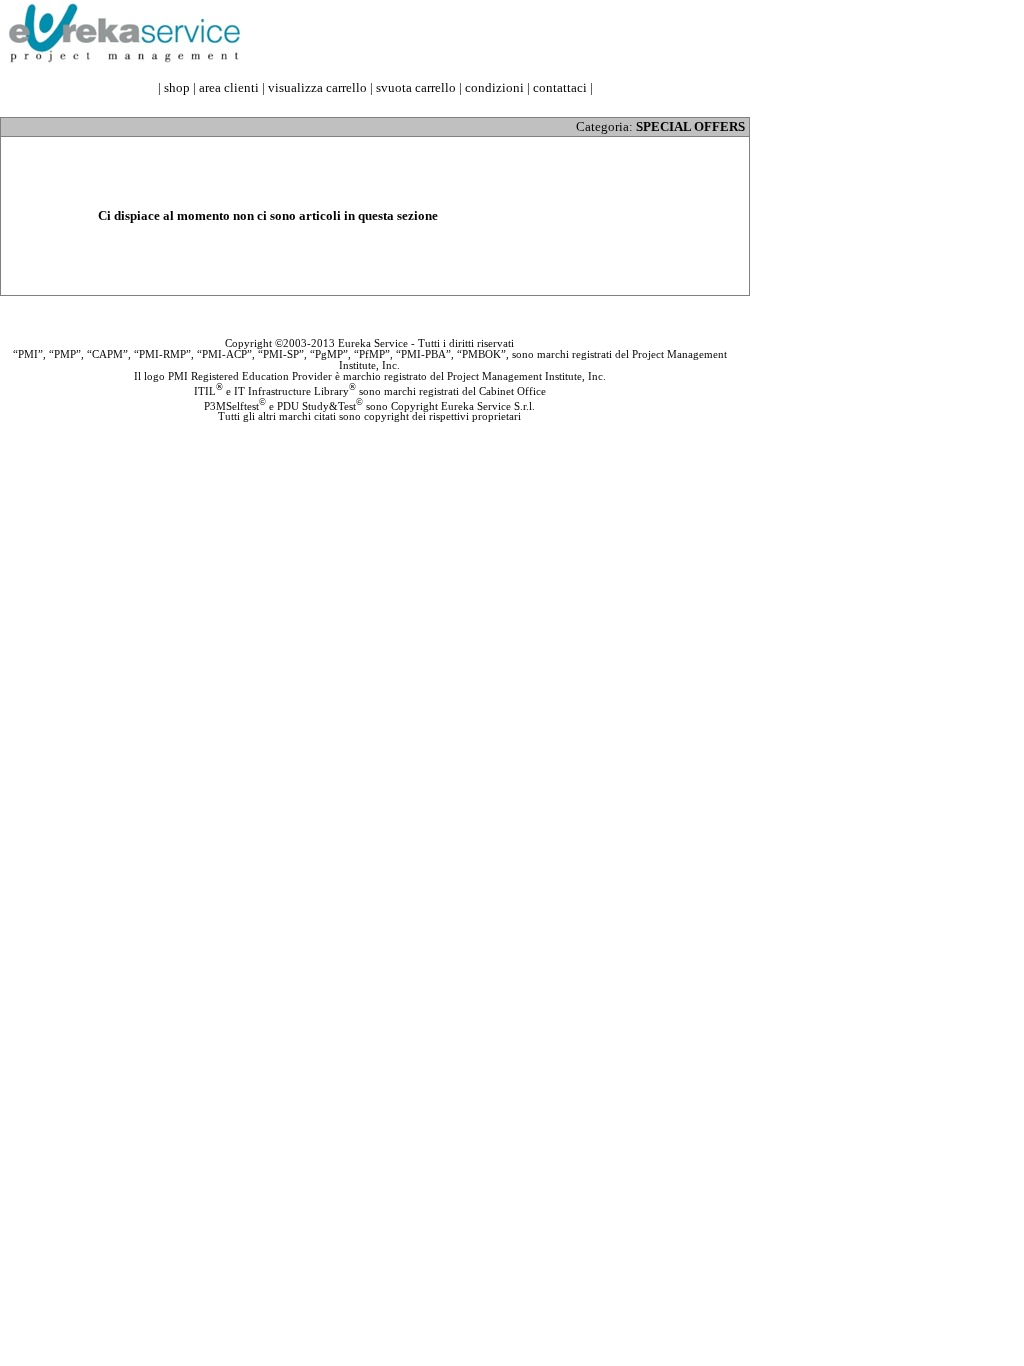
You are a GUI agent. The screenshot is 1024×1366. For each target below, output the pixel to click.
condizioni (494, 87)
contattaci (560, 87)
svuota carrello (416, 87)
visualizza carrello (317, 87)
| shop (174, 87)
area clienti (229, 87)
